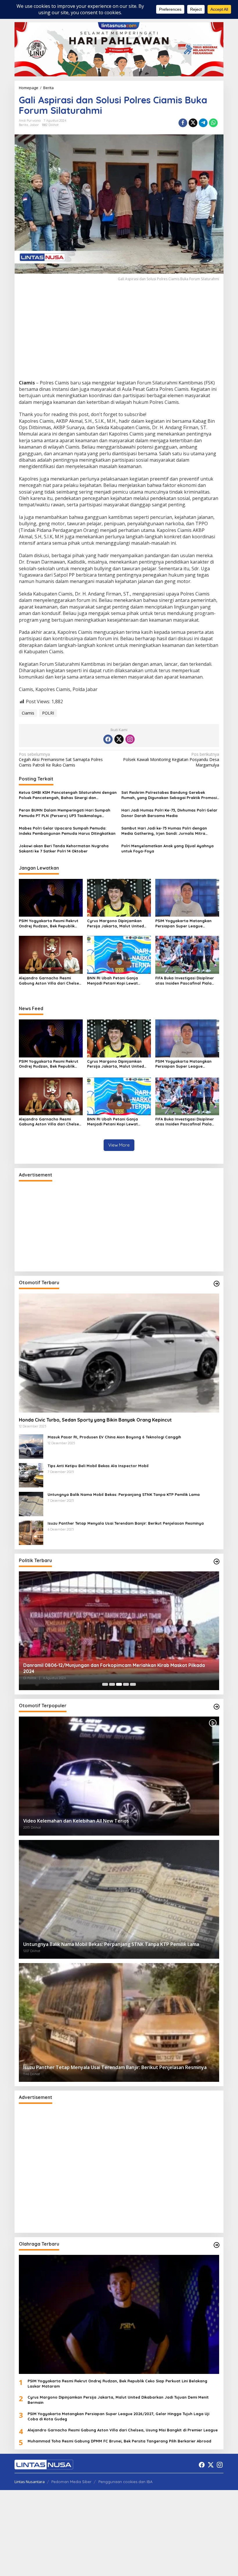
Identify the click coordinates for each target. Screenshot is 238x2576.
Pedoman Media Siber (71, 2482)
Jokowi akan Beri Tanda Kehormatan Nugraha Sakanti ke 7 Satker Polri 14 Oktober (64, 848)
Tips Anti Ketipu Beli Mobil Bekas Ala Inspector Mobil (98, 1466)
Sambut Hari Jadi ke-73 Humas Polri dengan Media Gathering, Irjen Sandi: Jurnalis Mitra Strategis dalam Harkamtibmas (164, 831)
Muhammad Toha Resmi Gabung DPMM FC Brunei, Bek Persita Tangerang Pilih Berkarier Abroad (119, 2441)
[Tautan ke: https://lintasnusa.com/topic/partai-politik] (217, 1562)
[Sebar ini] (183, 123)
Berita (24, 125)
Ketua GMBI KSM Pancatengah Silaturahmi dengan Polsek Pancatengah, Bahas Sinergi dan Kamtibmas (68, 795)
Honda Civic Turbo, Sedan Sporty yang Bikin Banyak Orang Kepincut (95, 1420)
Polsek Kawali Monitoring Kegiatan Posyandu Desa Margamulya (171, 760)
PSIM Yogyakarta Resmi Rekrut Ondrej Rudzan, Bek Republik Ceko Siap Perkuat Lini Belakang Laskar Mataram (50, 923)
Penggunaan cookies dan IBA (125, 2482)
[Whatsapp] (213, 123)
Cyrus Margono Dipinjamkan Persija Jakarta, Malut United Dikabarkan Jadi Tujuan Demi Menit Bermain (116, 923)
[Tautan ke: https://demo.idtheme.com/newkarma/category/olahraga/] (217, 2245)
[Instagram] (130, 739)
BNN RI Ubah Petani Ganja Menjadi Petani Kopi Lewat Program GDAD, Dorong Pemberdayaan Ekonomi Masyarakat (112, 981)
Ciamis (28, 713)
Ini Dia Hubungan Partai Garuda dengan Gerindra (78, 1671)
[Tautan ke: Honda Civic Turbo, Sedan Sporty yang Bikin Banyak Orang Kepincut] (119, 1353)
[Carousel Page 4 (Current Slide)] (126, 1684)
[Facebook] (108, 739)
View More (119, 1145)
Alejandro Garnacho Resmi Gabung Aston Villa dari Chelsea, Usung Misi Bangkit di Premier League (51, 981)
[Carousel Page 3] (119, 1684)
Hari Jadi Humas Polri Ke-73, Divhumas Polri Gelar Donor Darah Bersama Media (169, 813)
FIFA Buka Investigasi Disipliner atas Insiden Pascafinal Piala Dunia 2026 (185, 981)
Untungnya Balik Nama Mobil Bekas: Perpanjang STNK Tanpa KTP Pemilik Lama (124, 1494)
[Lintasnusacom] (44, 2464)
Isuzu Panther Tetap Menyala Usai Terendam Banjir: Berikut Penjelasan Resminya (126, 1523)
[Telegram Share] (203, 123)
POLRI (48, 713)
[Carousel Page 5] (133, 1684)
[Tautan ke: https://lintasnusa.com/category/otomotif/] (217, 1284)
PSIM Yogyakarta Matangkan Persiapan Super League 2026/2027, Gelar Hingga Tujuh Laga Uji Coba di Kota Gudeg (185, 923)
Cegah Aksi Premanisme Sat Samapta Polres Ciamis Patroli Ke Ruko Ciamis (61, 760)
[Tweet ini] (193, 123)
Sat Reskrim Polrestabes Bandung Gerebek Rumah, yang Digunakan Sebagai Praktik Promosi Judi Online (169, 795)
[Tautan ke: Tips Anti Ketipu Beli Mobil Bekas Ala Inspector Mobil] (31, 1475)
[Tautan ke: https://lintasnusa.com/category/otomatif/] (217, 1707)
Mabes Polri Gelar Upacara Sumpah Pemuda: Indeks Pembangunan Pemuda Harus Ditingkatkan (67, 831)
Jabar (34, 125)
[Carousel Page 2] (112, 1684)
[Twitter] (119, 739)
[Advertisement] (119, 337)
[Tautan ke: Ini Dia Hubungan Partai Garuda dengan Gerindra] (119, 1631)
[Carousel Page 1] (105, 1684)
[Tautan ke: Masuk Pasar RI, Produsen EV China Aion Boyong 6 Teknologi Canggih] (31, 1446)
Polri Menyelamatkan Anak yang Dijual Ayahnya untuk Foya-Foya (167, 848)
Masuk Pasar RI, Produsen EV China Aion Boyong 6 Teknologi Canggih (114, 1437)
